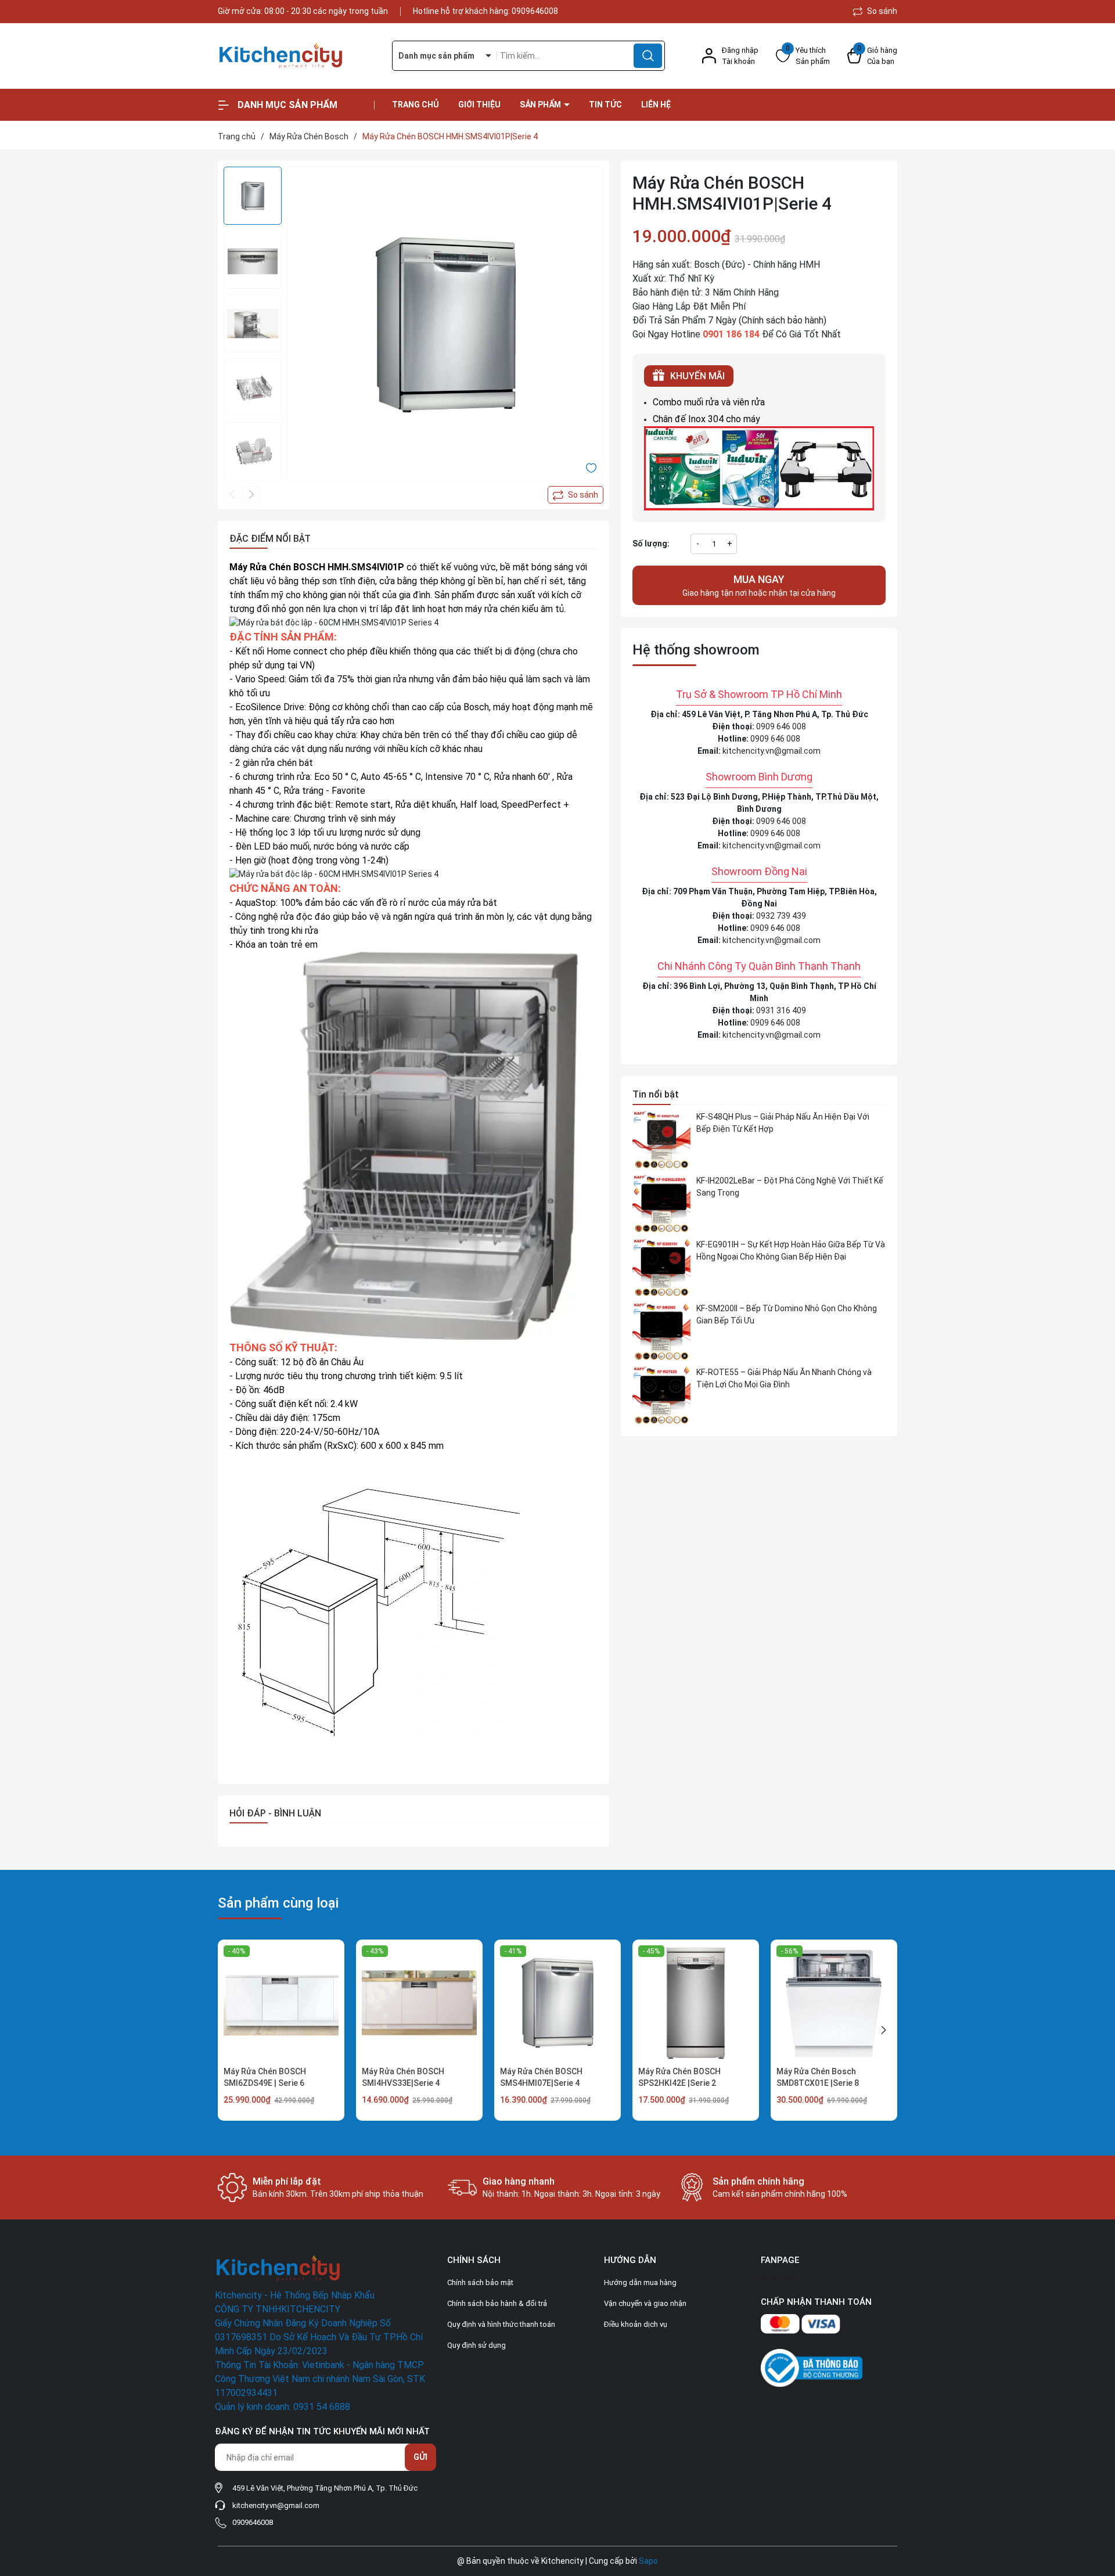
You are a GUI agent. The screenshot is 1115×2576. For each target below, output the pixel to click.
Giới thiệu (479, 105)
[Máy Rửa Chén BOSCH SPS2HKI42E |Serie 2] (696, 2003)
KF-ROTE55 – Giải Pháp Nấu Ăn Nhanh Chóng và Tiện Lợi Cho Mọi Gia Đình (784, 1378)
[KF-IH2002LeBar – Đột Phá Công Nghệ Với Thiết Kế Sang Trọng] (661, 1204)
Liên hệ (656, 105)
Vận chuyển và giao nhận (645, 2303)
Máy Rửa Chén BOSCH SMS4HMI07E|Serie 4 (541, 2077)
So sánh (881, 11)
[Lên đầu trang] (1096, 2502)
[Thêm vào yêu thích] (591, 467)
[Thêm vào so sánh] (576, 495)
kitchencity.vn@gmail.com (771, 751)
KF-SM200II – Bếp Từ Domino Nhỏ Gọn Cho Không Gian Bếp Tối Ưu (787, 1314)
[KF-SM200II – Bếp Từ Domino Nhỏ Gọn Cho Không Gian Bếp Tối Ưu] (661, 1332)
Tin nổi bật (656, 1094)
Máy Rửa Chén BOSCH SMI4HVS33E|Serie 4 (403, 2077)
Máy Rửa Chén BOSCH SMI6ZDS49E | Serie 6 (265, 2077)
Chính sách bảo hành (783, 320)
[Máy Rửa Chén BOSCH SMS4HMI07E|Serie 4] (557, 2003)
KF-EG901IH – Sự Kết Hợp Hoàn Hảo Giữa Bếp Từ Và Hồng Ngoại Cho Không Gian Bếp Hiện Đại (791, 1251)
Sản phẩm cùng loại (278, 1903)
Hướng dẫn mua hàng (640, 2282)
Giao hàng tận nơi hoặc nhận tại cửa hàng (759, 585)
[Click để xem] (445, 325)
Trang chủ (416, 105)
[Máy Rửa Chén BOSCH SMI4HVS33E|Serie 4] (419, 2003)
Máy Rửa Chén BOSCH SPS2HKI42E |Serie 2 (679, 2077)
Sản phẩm (541, 105)
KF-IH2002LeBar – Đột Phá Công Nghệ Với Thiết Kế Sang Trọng (790, 1187)
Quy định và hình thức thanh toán (501, 2324)
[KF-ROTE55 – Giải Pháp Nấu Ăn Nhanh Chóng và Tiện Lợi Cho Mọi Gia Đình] (661, 1395)
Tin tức (605, 105)
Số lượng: (651, 544)
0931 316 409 (781, 1010)
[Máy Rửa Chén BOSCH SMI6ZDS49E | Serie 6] (281, 2003)
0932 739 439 (781, 916)
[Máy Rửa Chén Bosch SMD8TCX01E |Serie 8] (834, 2003)
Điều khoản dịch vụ (636, 2324)
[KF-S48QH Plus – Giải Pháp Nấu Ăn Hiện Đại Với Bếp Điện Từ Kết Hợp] (661, 1140)
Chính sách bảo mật (480, 2282)
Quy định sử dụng (476, 2345)
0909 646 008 (781, 726)
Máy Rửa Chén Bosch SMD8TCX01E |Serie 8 (818, 2077)
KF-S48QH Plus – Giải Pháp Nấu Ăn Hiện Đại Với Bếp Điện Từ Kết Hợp (783, 1123)
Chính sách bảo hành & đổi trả (497, 2303)
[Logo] (296, 56)
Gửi (420, 2457)
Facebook (779, 2278)
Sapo (648, 2561)
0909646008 (535, 11)
